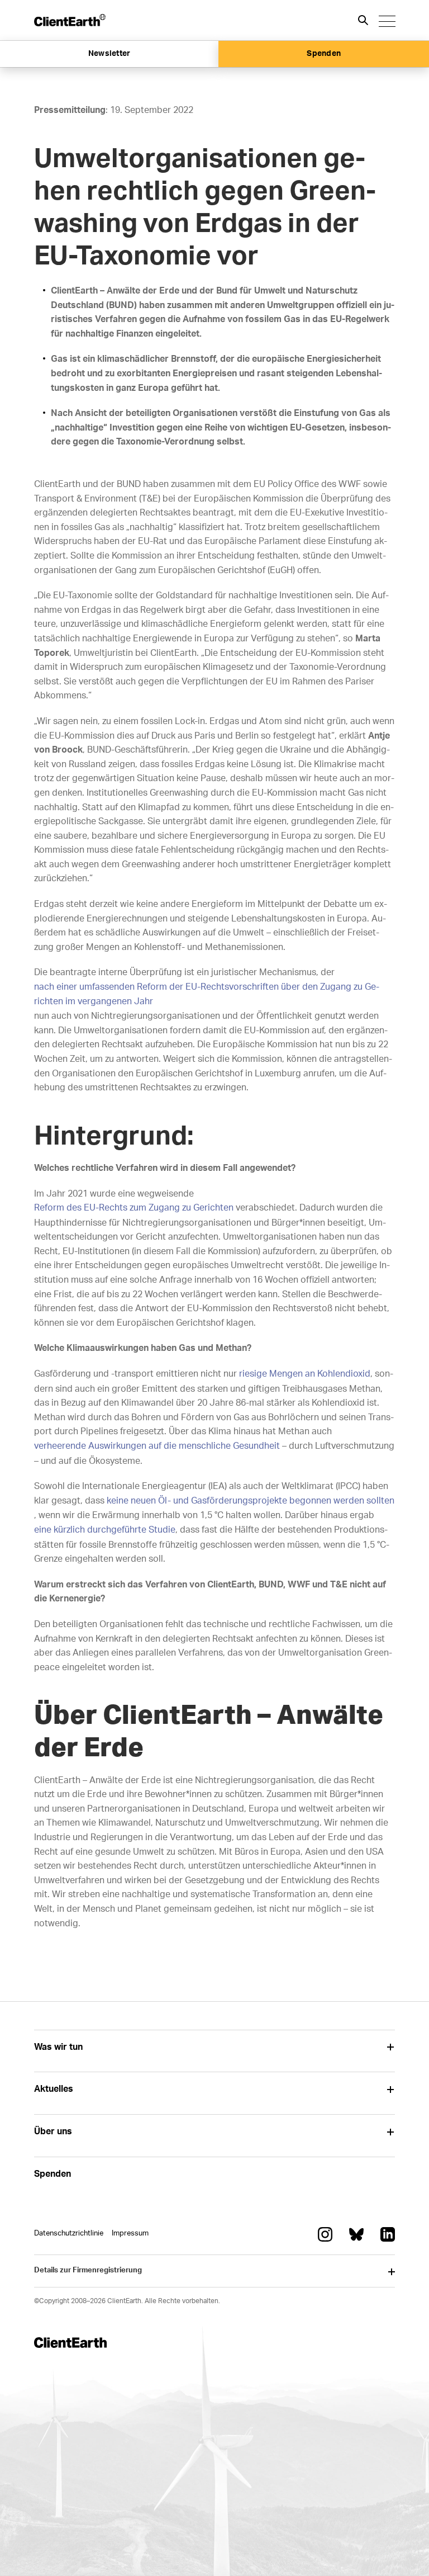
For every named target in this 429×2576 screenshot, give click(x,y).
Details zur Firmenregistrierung (88, 2270)
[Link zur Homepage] (70, 20)
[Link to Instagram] (325, 2234)
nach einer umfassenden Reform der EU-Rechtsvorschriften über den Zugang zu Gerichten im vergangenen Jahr (207, 994)
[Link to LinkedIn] (388, 2234)
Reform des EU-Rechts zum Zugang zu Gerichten (134, 1208)
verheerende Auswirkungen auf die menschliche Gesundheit (157, 1446)
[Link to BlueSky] (356, 2234)
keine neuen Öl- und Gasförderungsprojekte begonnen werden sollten (251, 1501)
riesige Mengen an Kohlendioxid (305, 1374)
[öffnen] (391, 2047)
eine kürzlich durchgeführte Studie (105, 1530)
